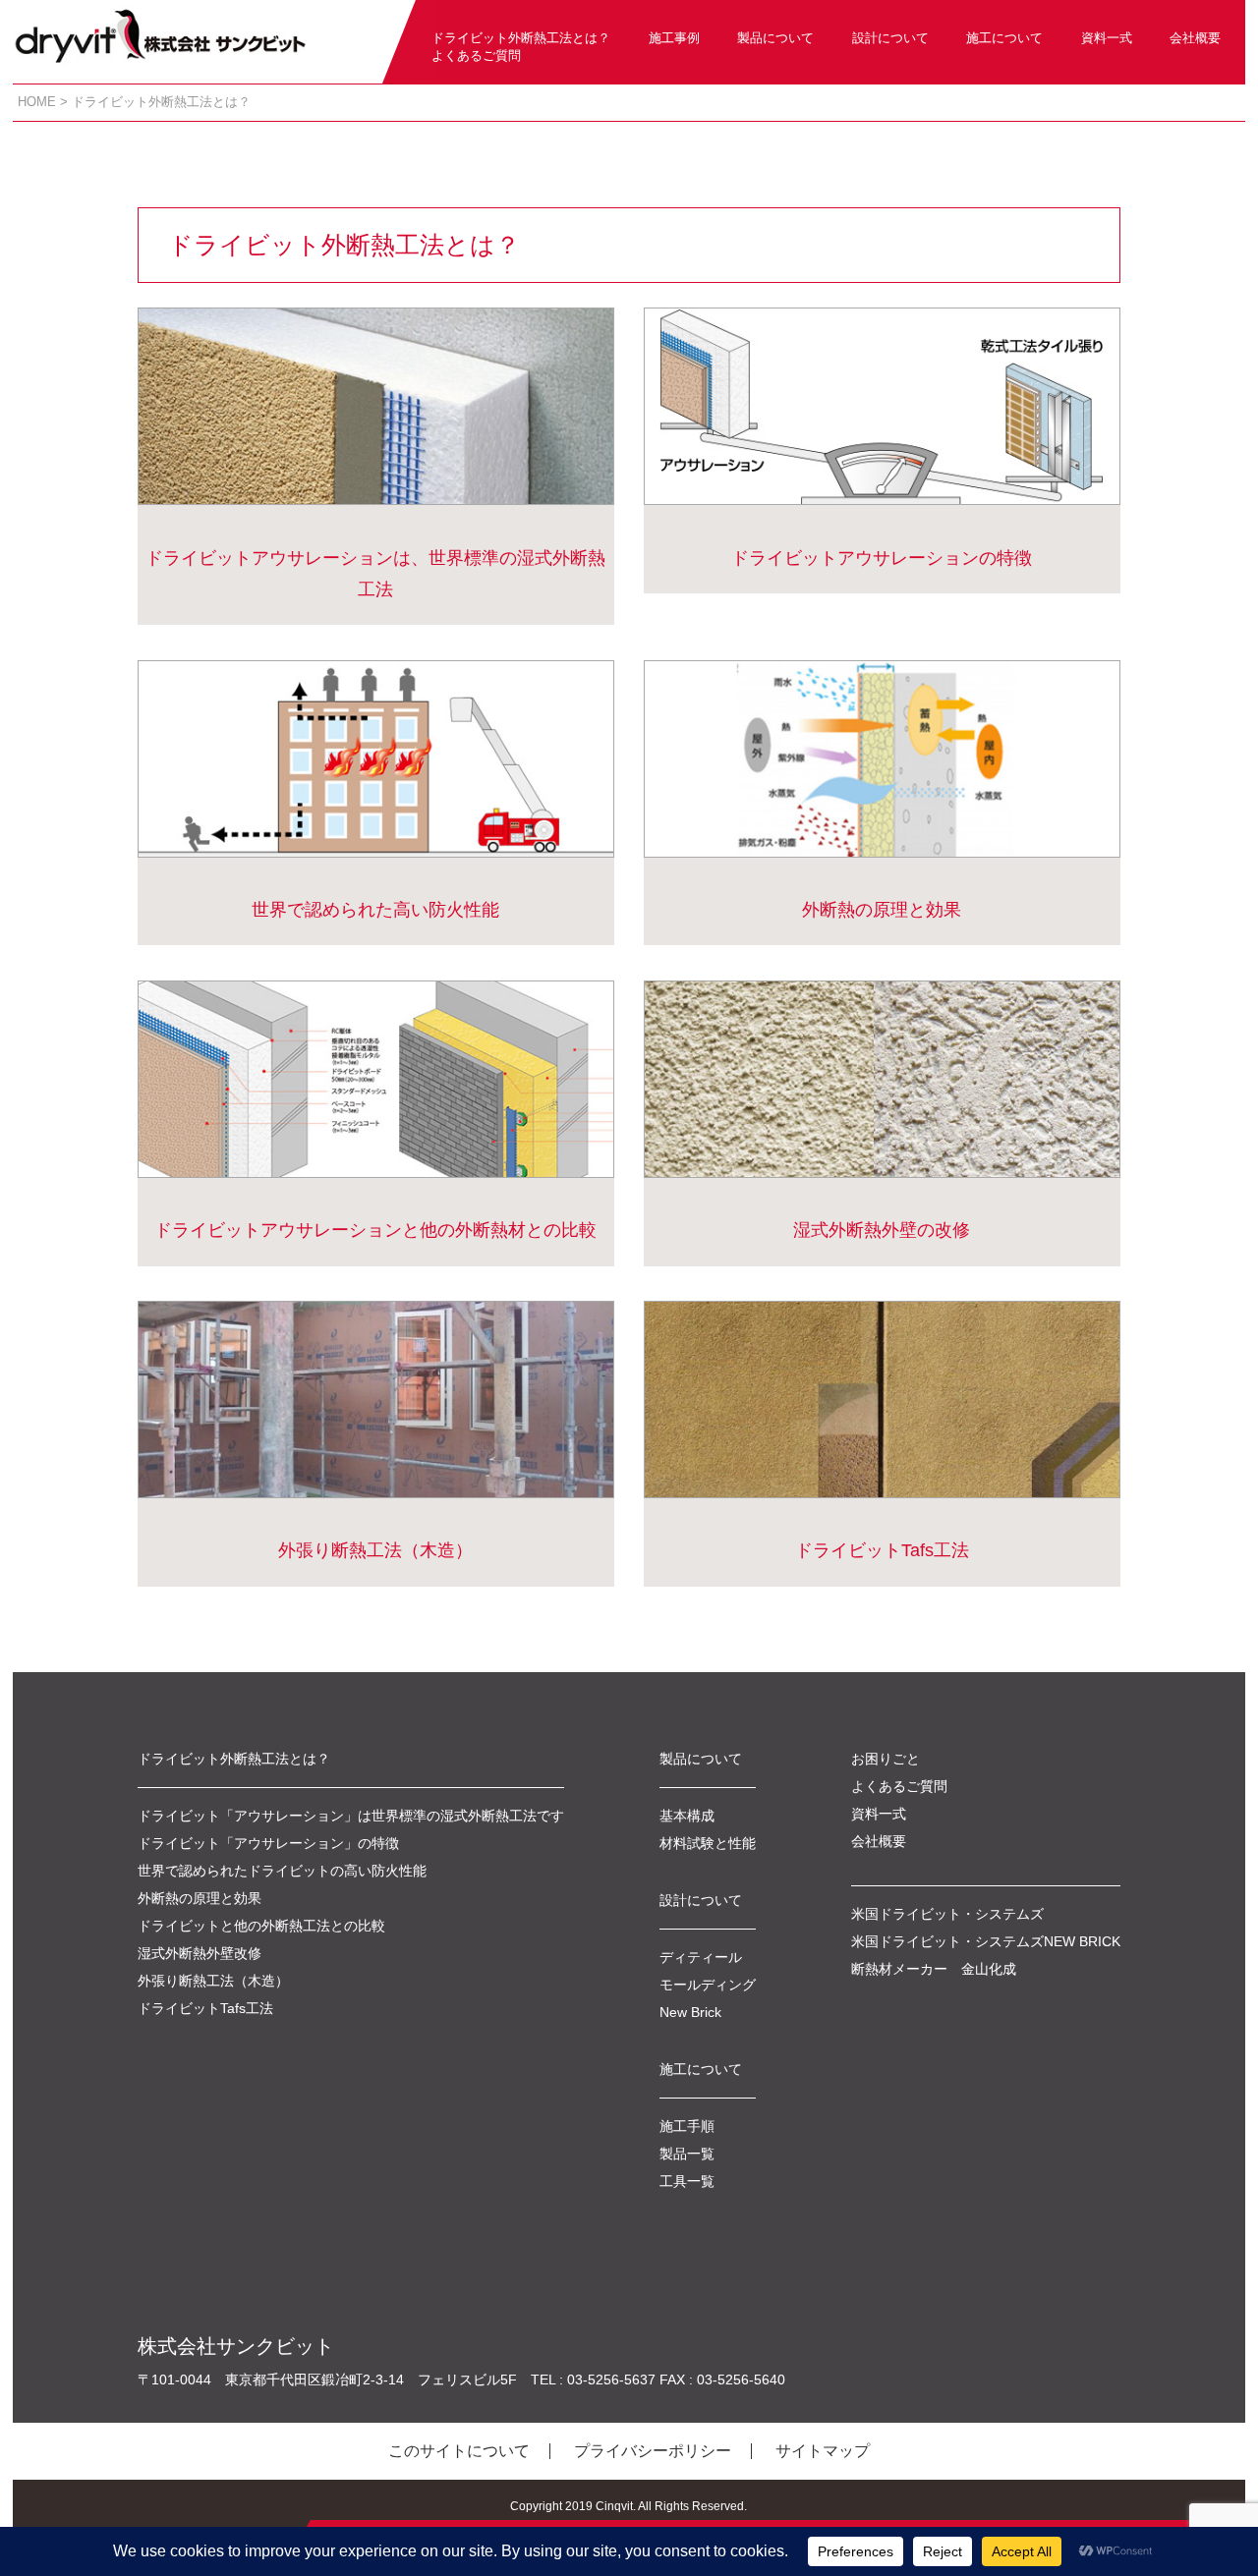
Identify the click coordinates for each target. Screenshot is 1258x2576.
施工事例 (674, 38)
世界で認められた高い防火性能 (375, 910)
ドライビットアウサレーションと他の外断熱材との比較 (375, 1230)
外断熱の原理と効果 (882, 910)
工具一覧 (687, 2181)
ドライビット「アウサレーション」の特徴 (268, 1843)
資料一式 (1107, 38)
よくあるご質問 (476, 56)
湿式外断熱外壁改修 (200, 1953)
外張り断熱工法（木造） (375, 1550)
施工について (1004, 38)
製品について (775, 38)
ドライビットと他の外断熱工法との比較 (261, 1926)
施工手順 (687, 2126)
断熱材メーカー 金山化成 (934, 1969)
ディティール (701, 1957)
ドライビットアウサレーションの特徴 (882, 558)
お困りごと (886, 1759)
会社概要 (1195, 38)
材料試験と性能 (708, 1843)
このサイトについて (459, 2451)
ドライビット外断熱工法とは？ (521, 38)
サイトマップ (823, 2451)
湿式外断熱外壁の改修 (882, 1230)
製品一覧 (687, 2154)
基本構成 (687, 1816)
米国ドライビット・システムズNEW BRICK (986, 1941)
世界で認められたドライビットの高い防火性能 (282, 1871)
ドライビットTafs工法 (882, 1550)
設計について (890, 38)
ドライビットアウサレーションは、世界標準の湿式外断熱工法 (375, 574)
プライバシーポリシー (653, 2451)
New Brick (690, 2012)
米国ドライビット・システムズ (947, 1914)
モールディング (708, 1985)
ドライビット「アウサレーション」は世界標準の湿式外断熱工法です (351, 1816)
